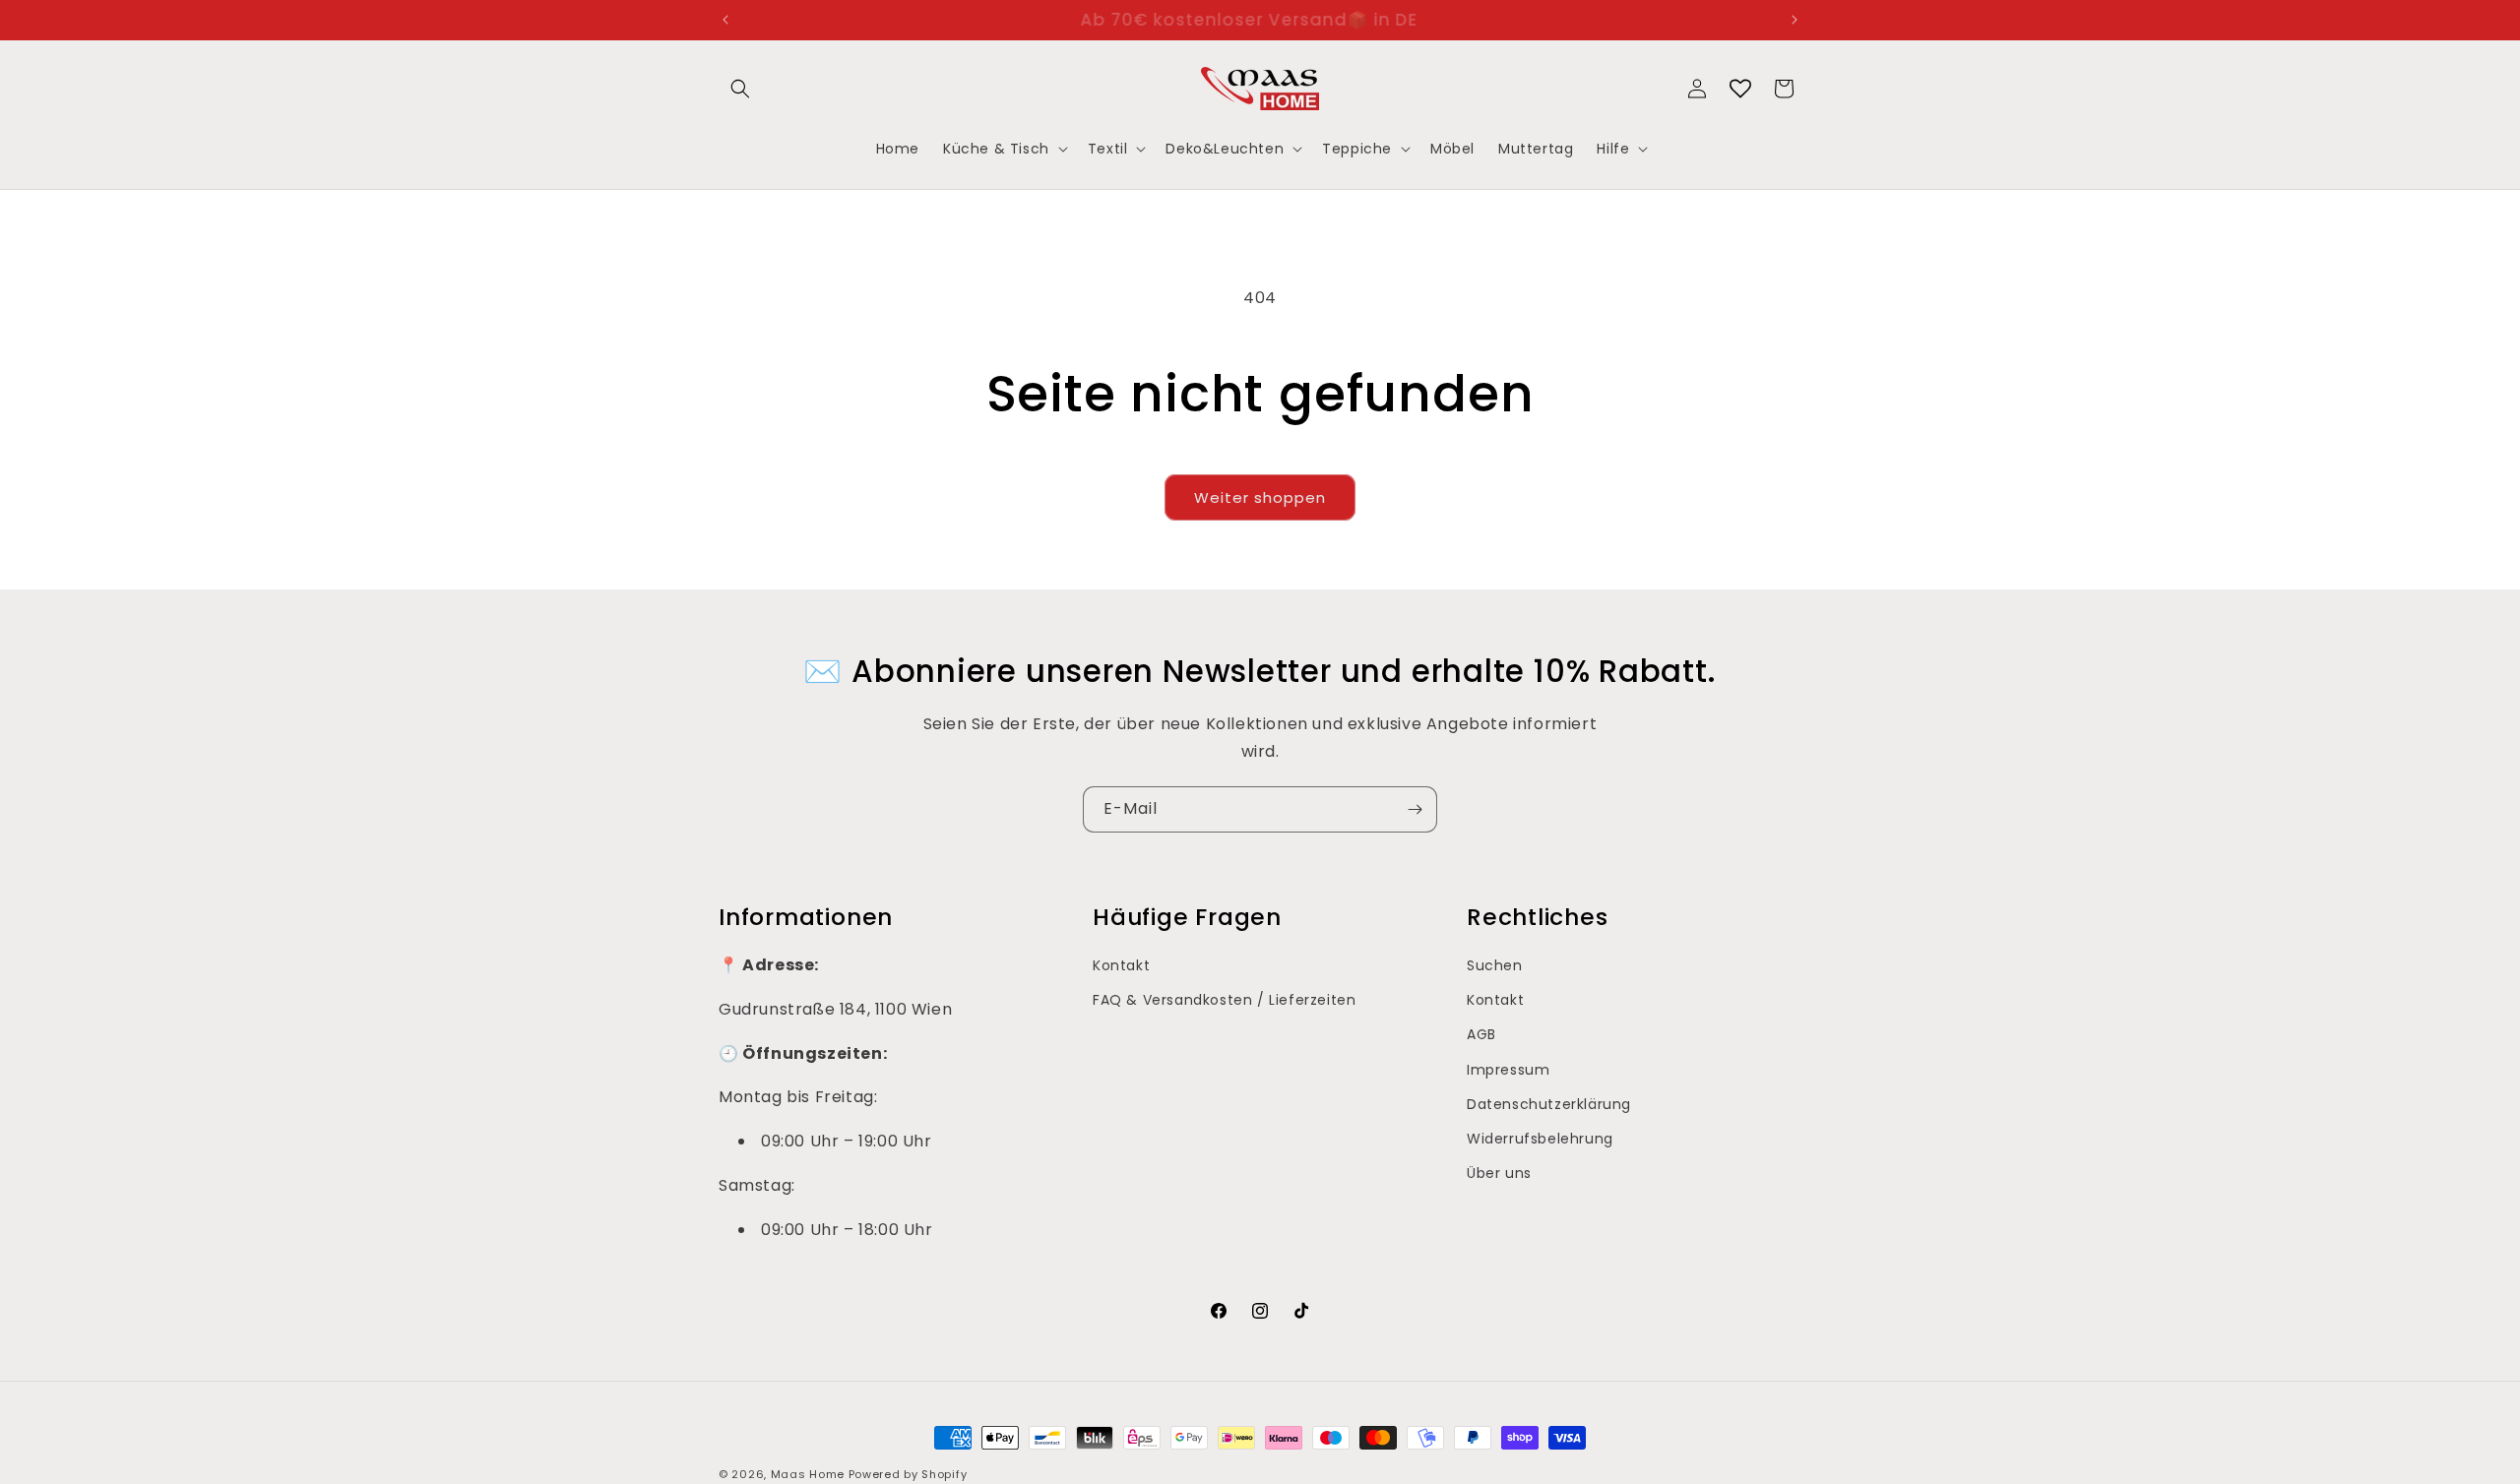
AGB (1481, 1034)
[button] (740, 89)
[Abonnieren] (1415, 809)
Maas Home (808, 1474)
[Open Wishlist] (1740, 89)
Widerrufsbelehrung (1540, 1139)
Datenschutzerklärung (1549, 1104)
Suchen (1495, 965)
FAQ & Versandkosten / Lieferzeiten (1224, 1000)
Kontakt (1121, 965)
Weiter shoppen (1260, 497)
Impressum (1508, 1070)
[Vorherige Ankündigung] (725, 20)
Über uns (1499, 1173)
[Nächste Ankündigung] (1795, 20)
